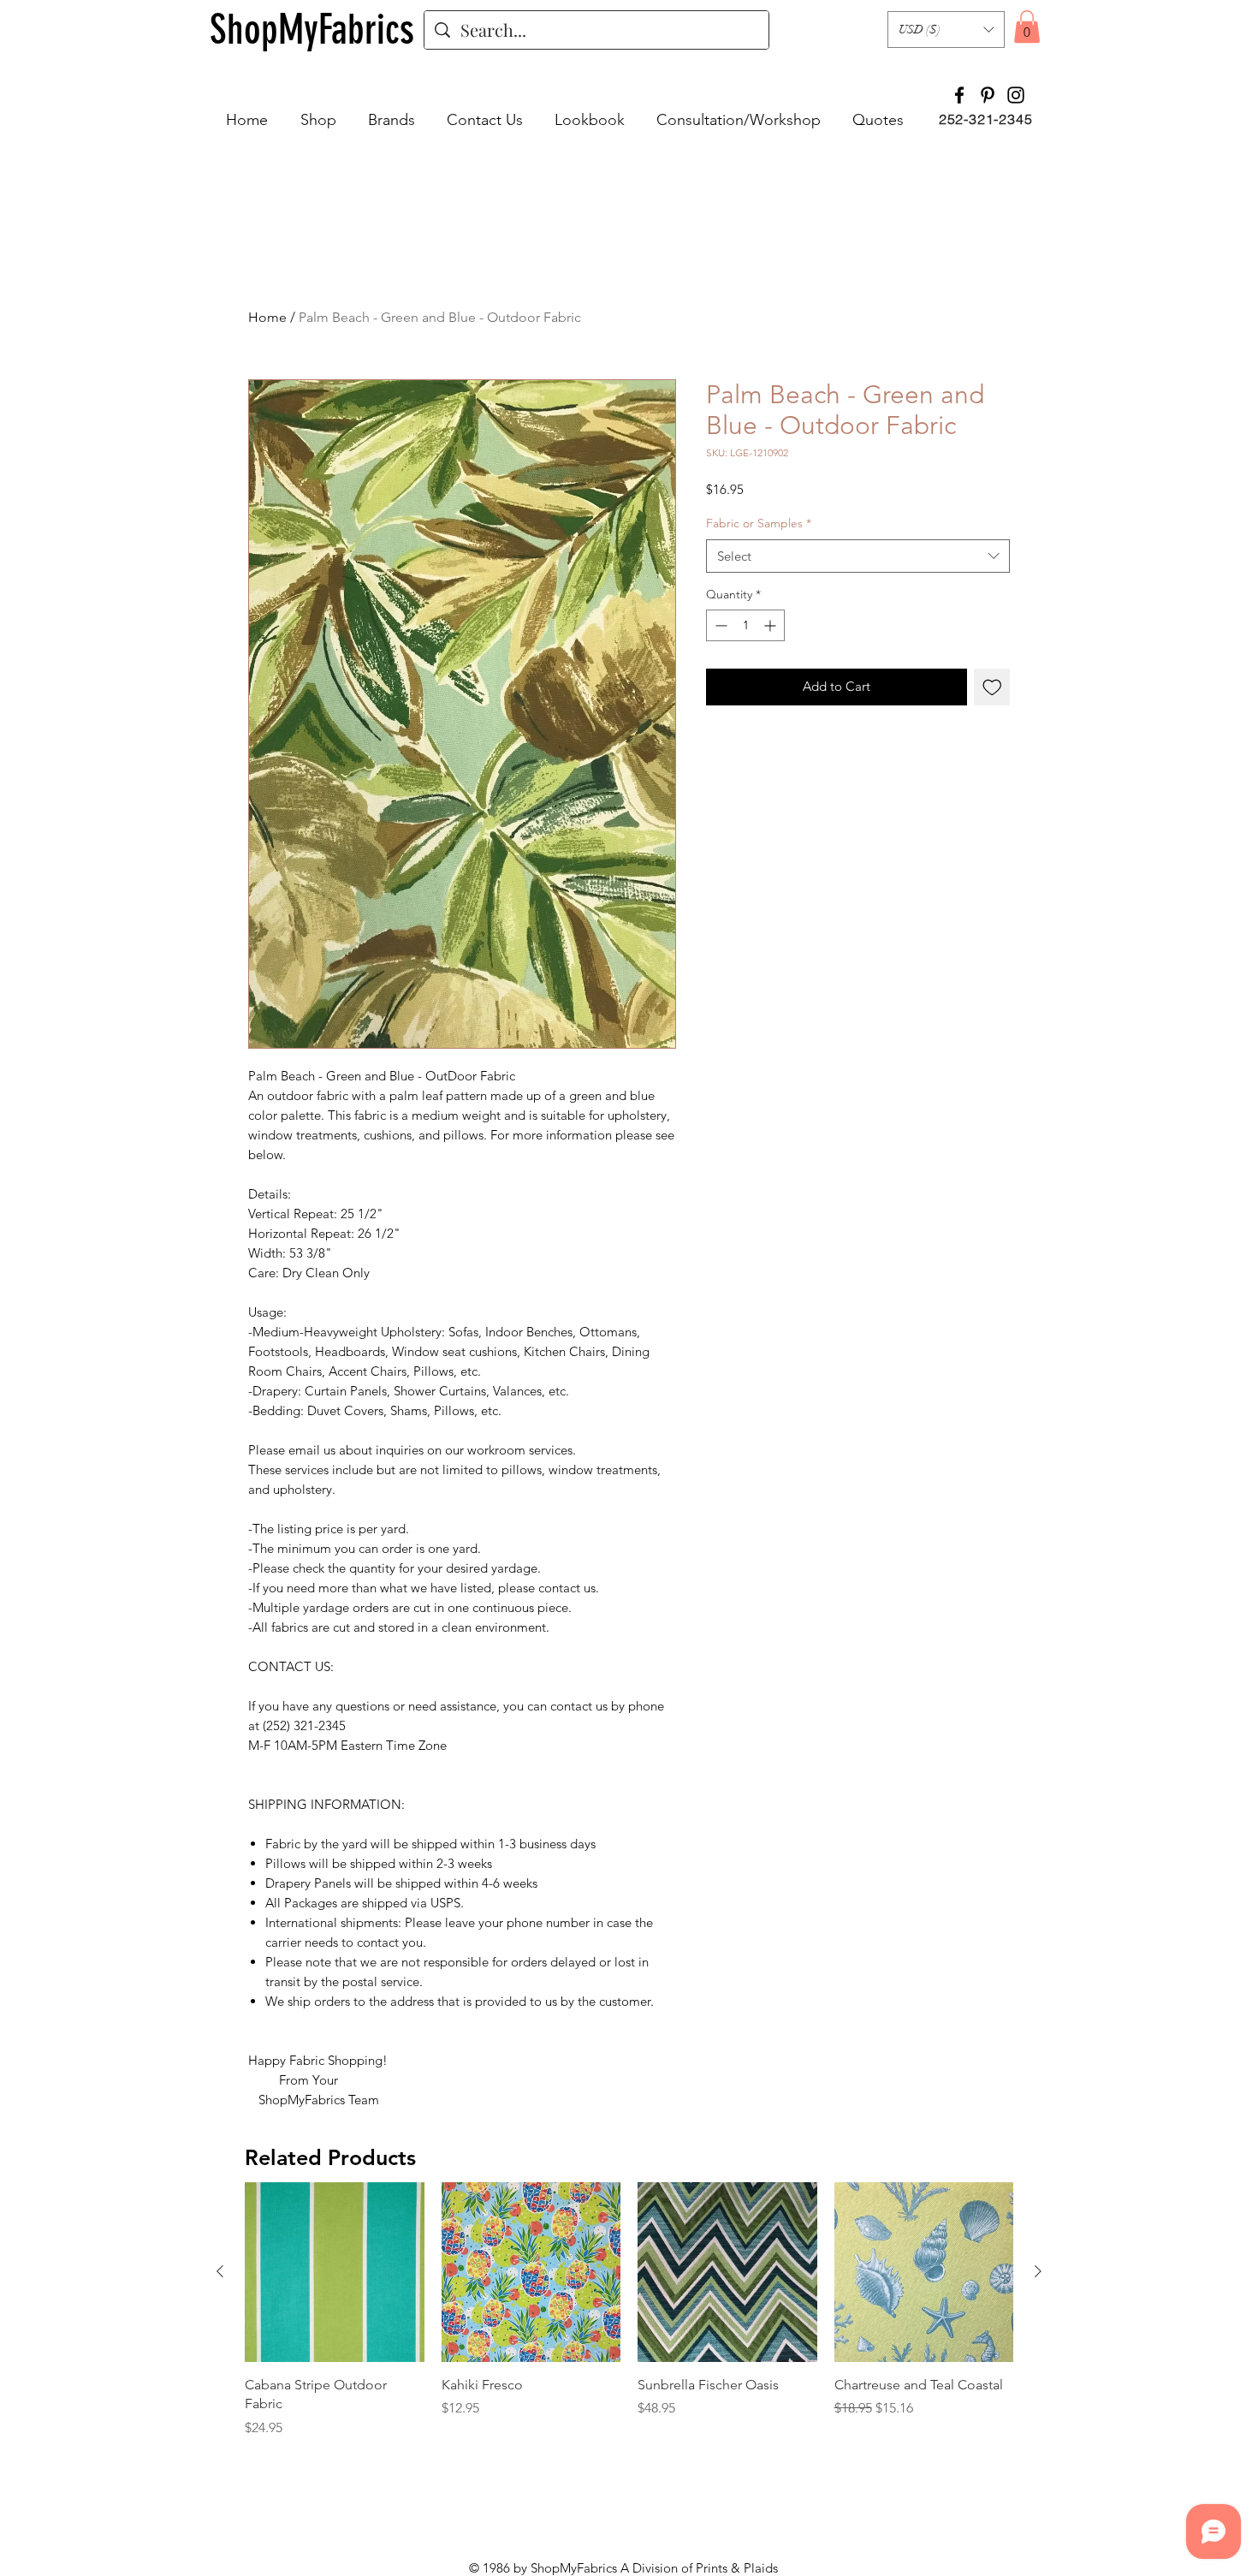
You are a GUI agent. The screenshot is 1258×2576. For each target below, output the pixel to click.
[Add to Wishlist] (992, 687)
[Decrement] (719, 625)
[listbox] (946, 30)
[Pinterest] (988, 95)
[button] (946, 30)
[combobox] (858, 556)
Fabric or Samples (759, 523)
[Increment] (771, 625)
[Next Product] (1038, 2271)
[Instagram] (1016, 95)
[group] (629, 2320)
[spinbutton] (745, 625)
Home (267, 317)
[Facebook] (959, 95)
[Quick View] (335, 2272)
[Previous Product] (220, 2271)
